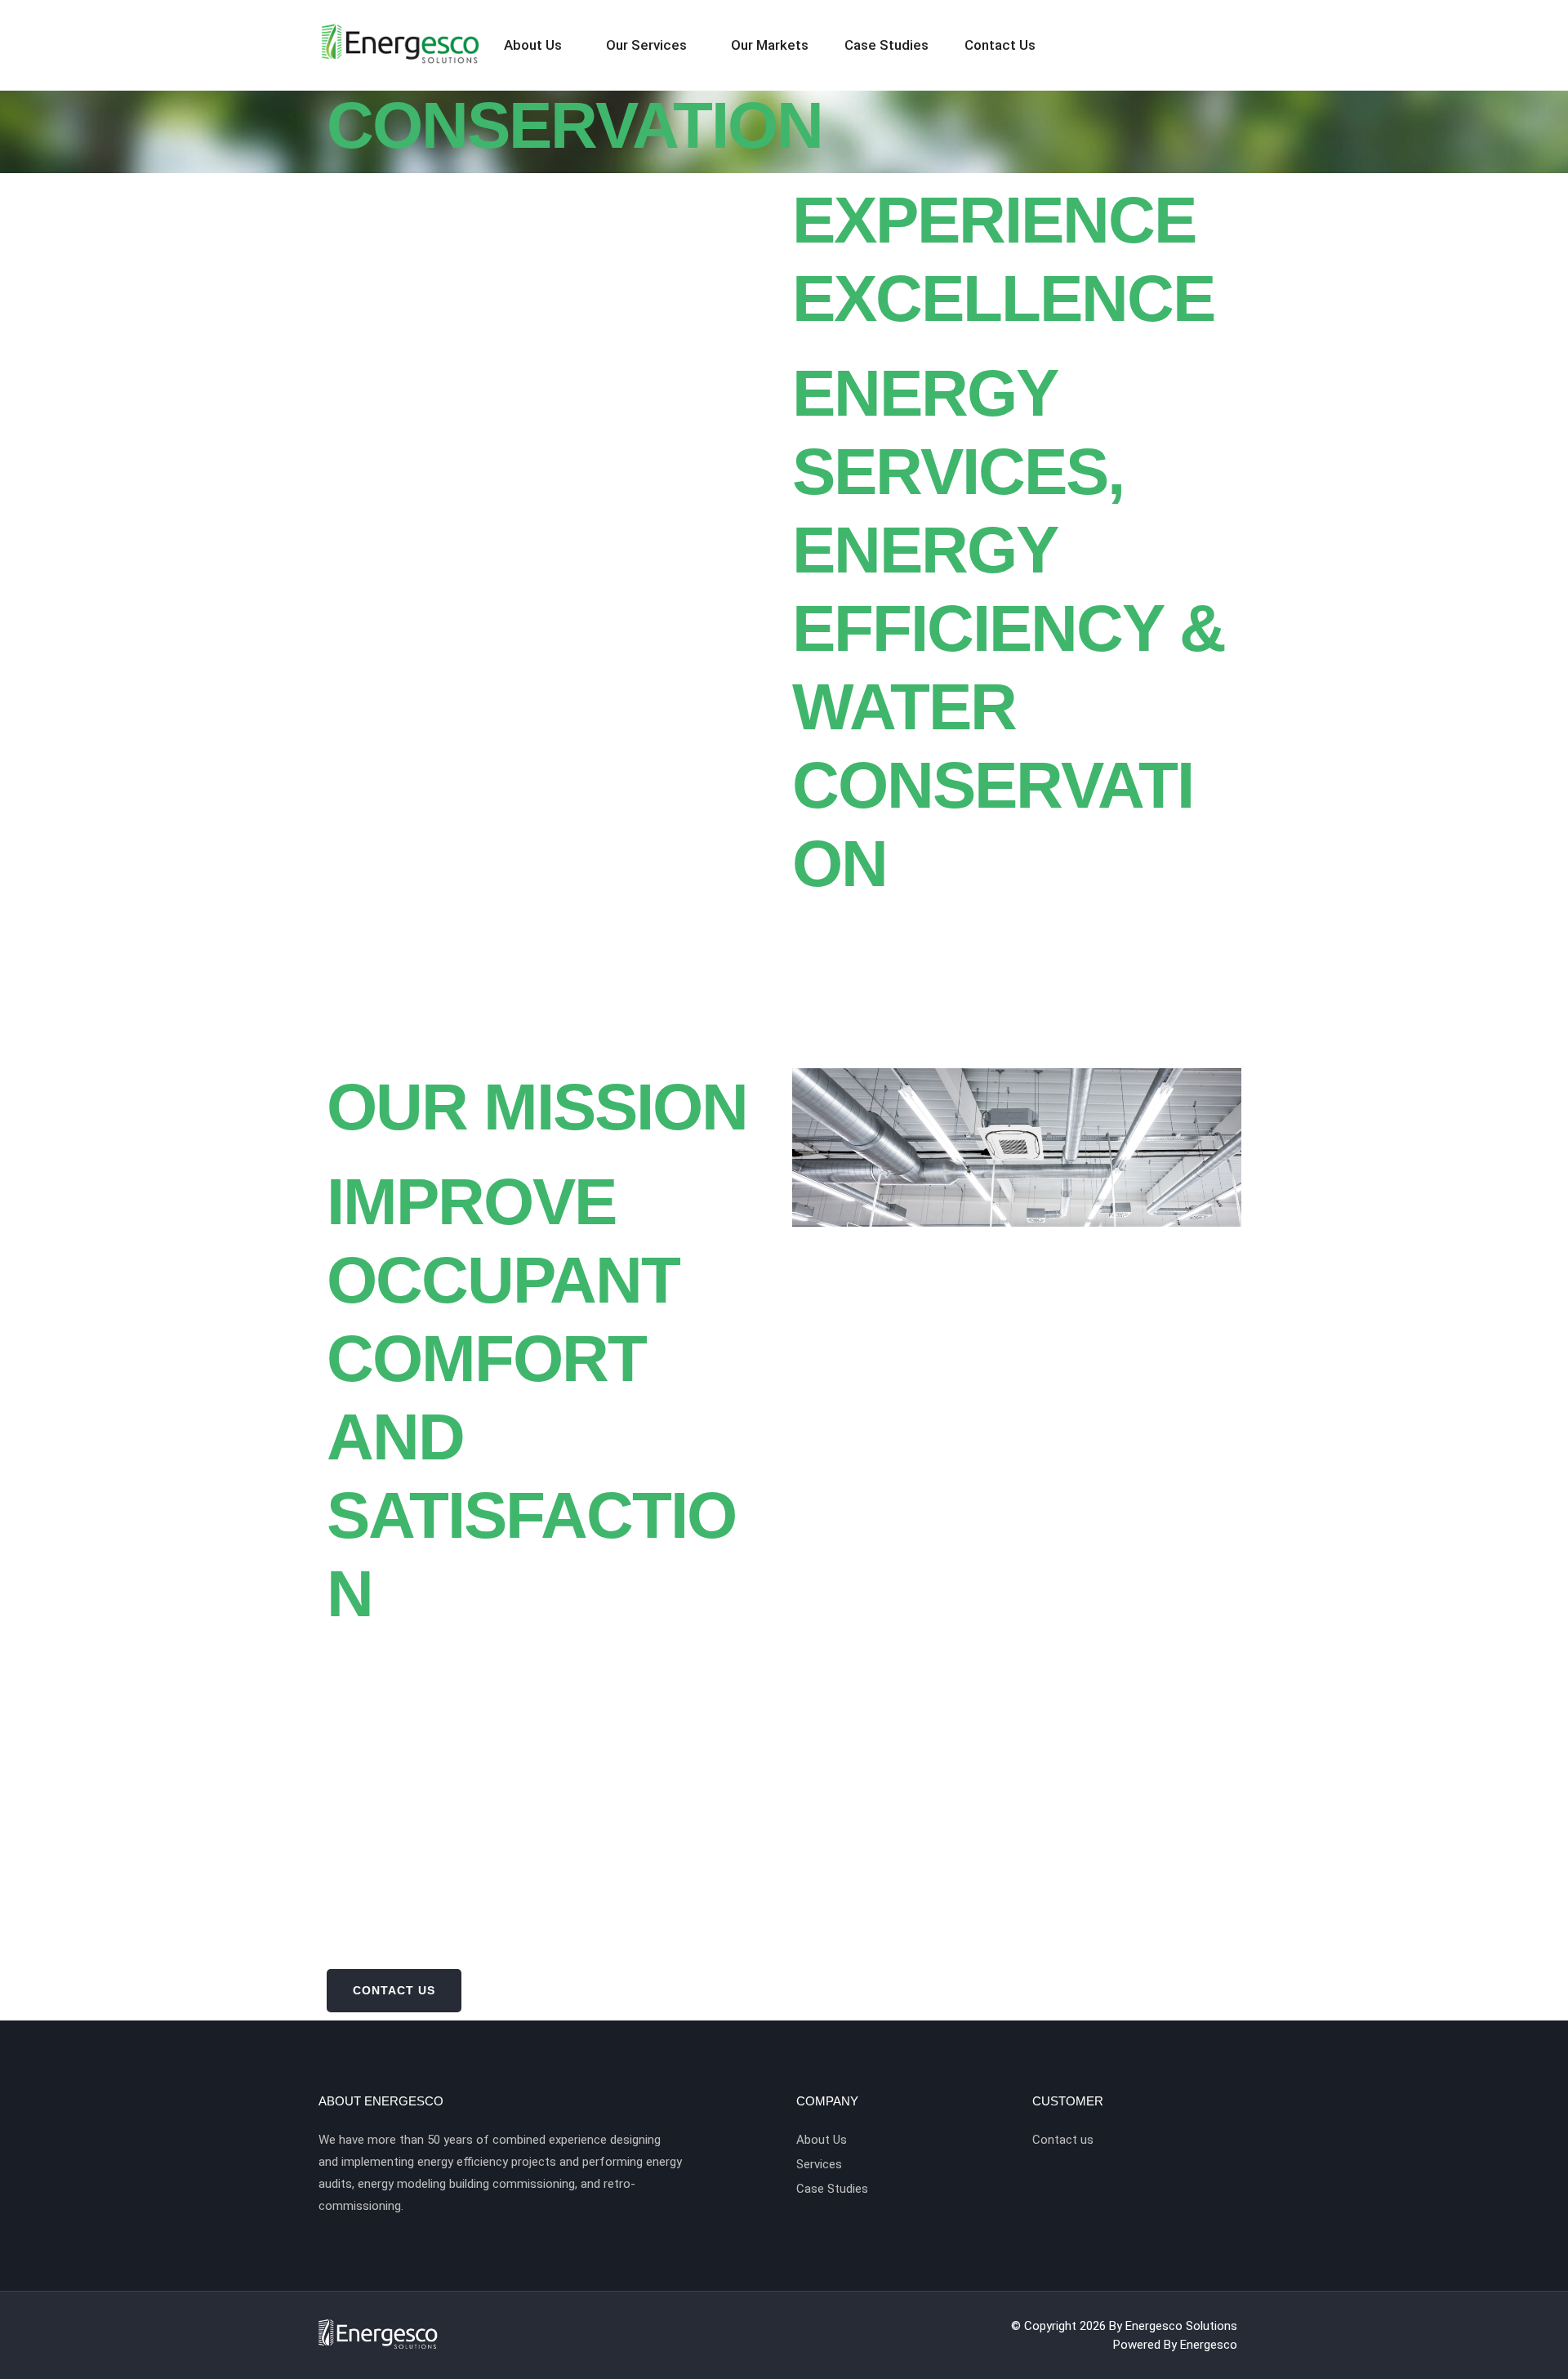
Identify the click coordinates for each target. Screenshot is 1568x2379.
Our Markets (770, 45)
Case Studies (886, 45)
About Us (533, 45)
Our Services (646, 45)
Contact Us (1000, 45)
